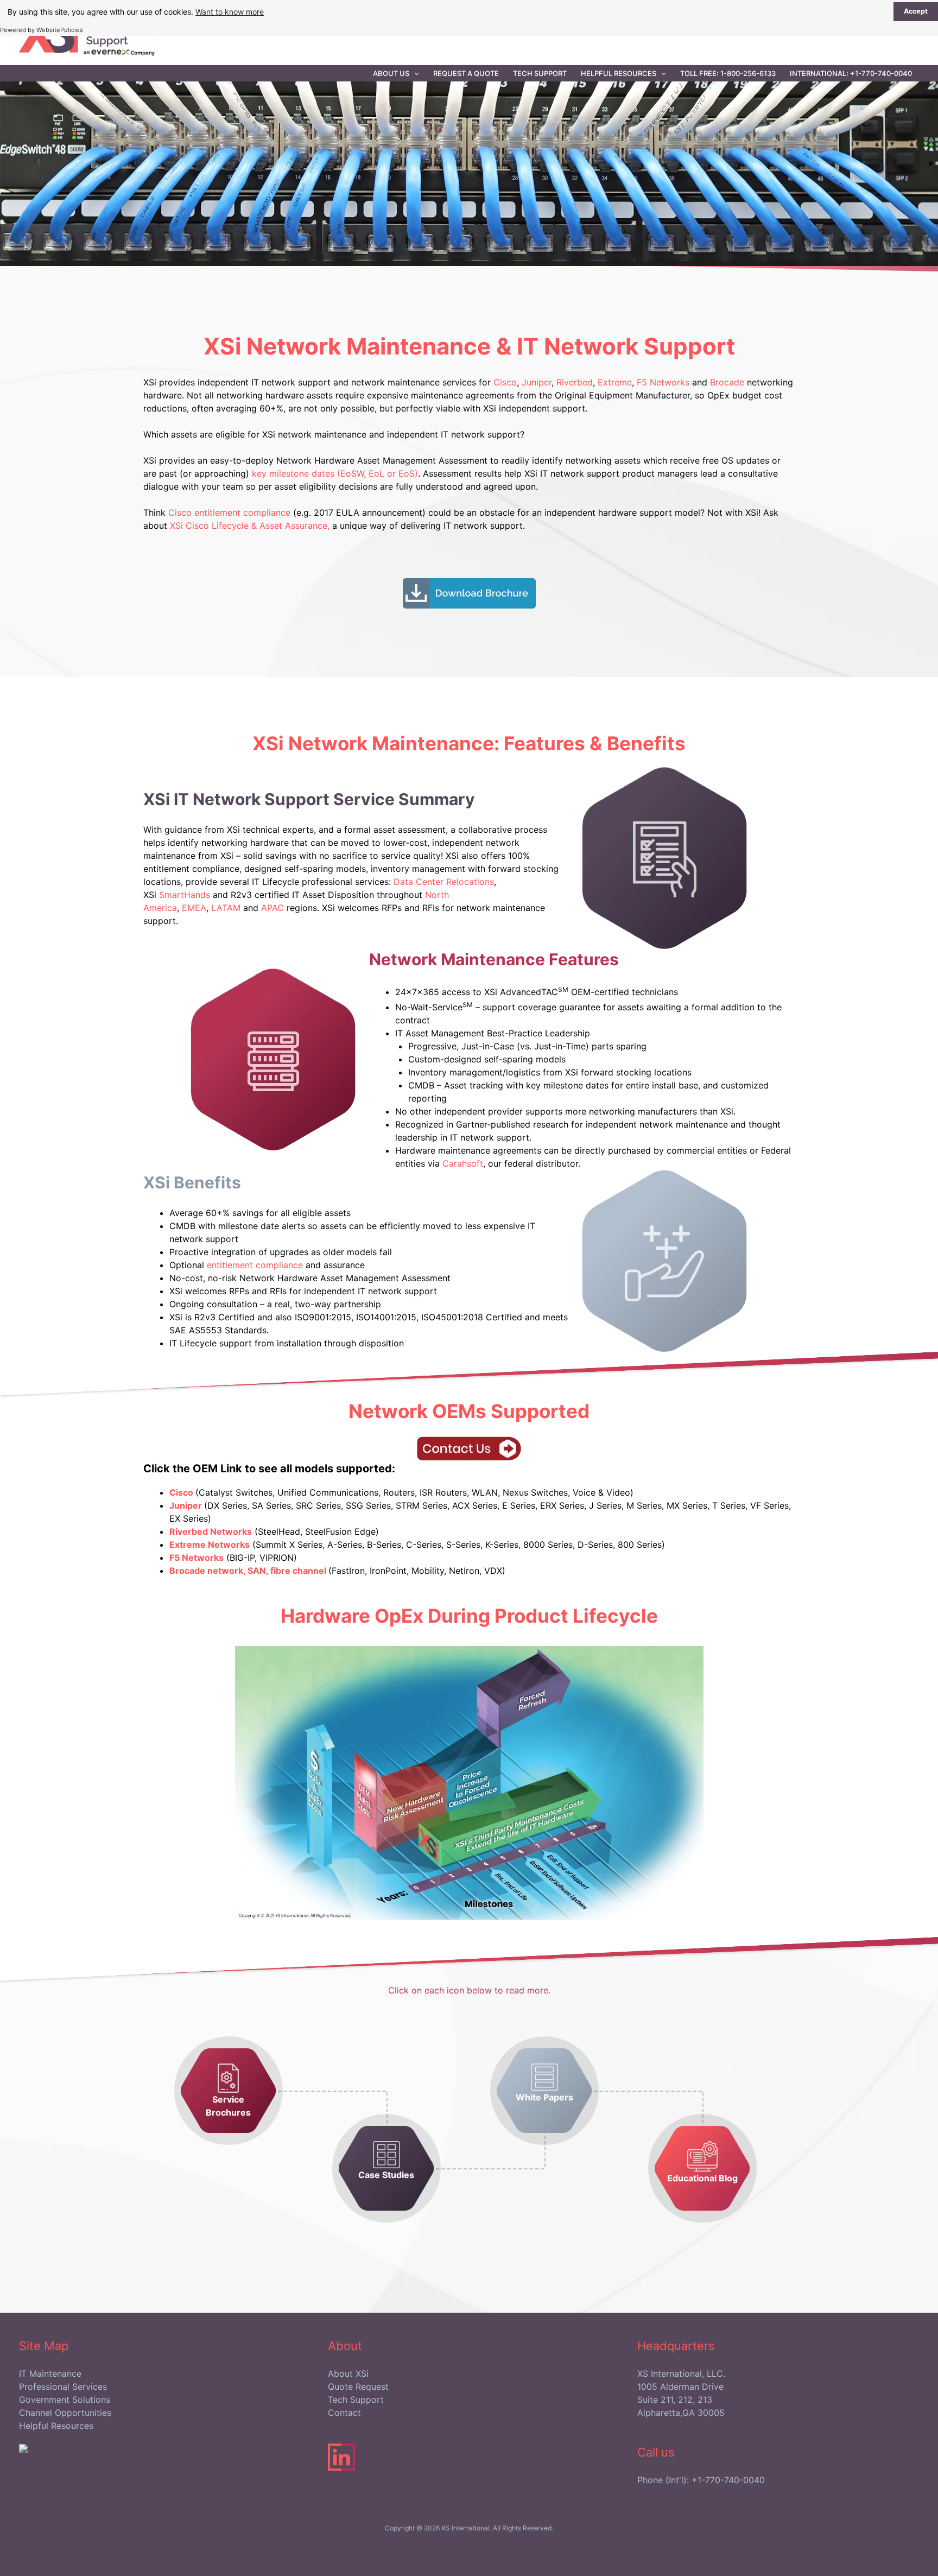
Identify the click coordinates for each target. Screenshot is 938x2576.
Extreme (615, 382)
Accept (916, 11)
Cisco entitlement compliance (231, 512)
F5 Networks (663, 382)
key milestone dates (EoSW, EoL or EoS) (335, 473)
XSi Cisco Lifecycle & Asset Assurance (249, 526)
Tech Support (540, 73)
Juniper (537, 382)
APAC (272, 908)
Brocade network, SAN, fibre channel (249, 1571)
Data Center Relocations (444, 882)
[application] (414, 73)
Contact (344, 2413)
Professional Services (63, 2387)
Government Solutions (65, 2400)
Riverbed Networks (211, 1531)
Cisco (505, 382)
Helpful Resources (619, 73)
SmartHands (185, 895)
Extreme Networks (210, 1545)
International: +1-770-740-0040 (851, 73)
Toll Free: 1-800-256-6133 (728, 73)
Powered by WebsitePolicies (42, 30)
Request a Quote (466, 73)
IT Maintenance (50, 2374)
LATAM (226, 908)
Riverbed (575, 382)
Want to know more (230, 12)
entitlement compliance (255, 1265)
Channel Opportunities (65, 2413)
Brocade (727, 382)
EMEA (194, 908)
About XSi (348, 2374)
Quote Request (358, 2387)
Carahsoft (463, 1163)
